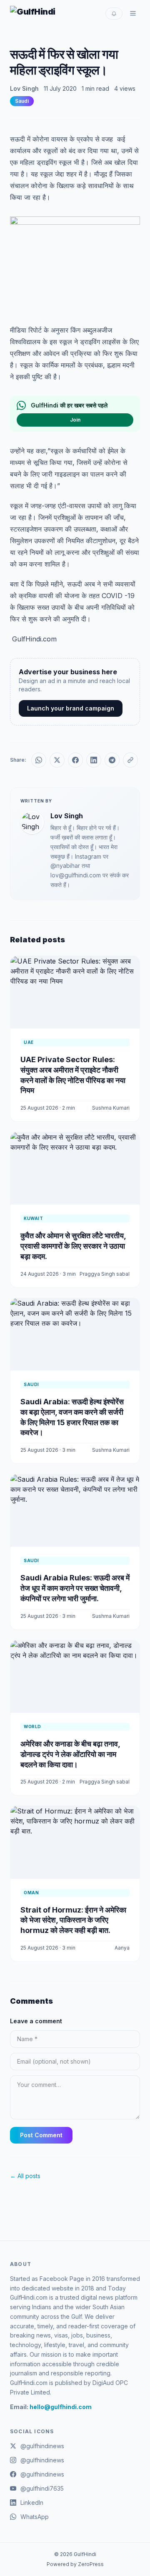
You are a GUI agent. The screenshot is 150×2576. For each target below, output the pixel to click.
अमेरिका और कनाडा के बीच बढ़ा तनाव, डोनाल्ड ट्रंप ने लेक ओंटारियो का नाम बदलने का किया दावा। (70, 1754)
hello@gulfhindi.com (61, 2407)
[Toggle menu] (133, 13)
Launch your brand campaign (71, 708)
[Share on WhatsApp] (39, 760)
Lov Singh (24, 88)
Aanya (122, 1948)
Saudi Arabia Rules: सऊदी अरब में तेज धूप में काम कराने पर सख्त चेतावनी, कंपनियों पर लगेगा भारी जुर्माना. (75, 1588)
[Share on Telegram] (112, 760)
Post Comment (41, 2135)
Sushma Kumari (111, 1108)
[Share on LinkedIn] (94, 760)
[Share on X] (57, 760)
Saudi (22, 101)
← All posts (25, 2176)
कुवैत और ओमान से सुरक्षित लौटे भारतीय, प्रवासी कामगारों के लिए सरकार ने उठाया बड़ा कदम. (73, 1246)
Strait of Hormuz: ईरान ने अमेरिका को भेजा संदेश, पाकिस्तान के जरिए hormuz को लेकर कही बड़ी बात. (73, 1920)
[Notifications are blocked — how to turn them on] (114, 14)
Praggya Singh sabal (105, 1274)
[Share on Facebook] (75, 760)
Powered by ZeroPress (75, 2564)
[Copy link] (130, 760)
